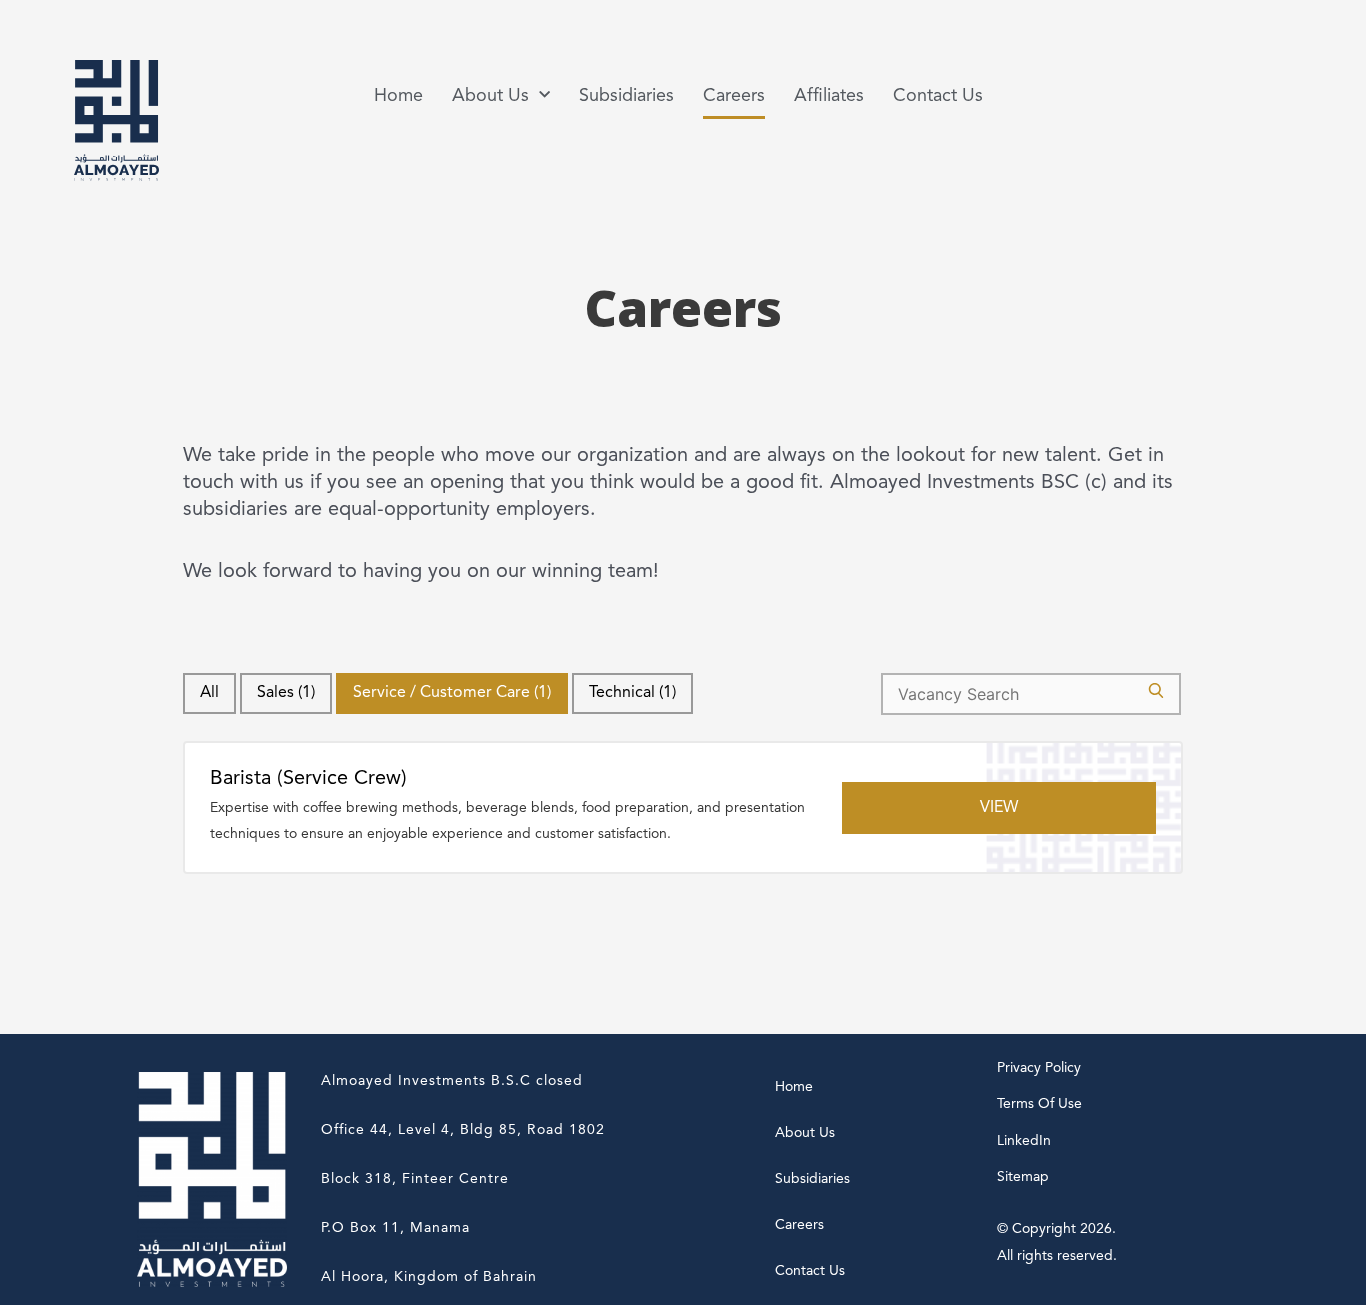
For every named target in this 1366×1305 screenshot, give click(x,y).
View (999, 808)
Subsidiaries (626, 96)
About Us (805, 1133)
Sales (286, 693)
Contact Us (938, 96)
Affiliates (829, 96)
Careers (734, 96)
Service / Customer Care (452, 693)
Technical (632, 693)
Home (398, 96)
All (209, 693)
